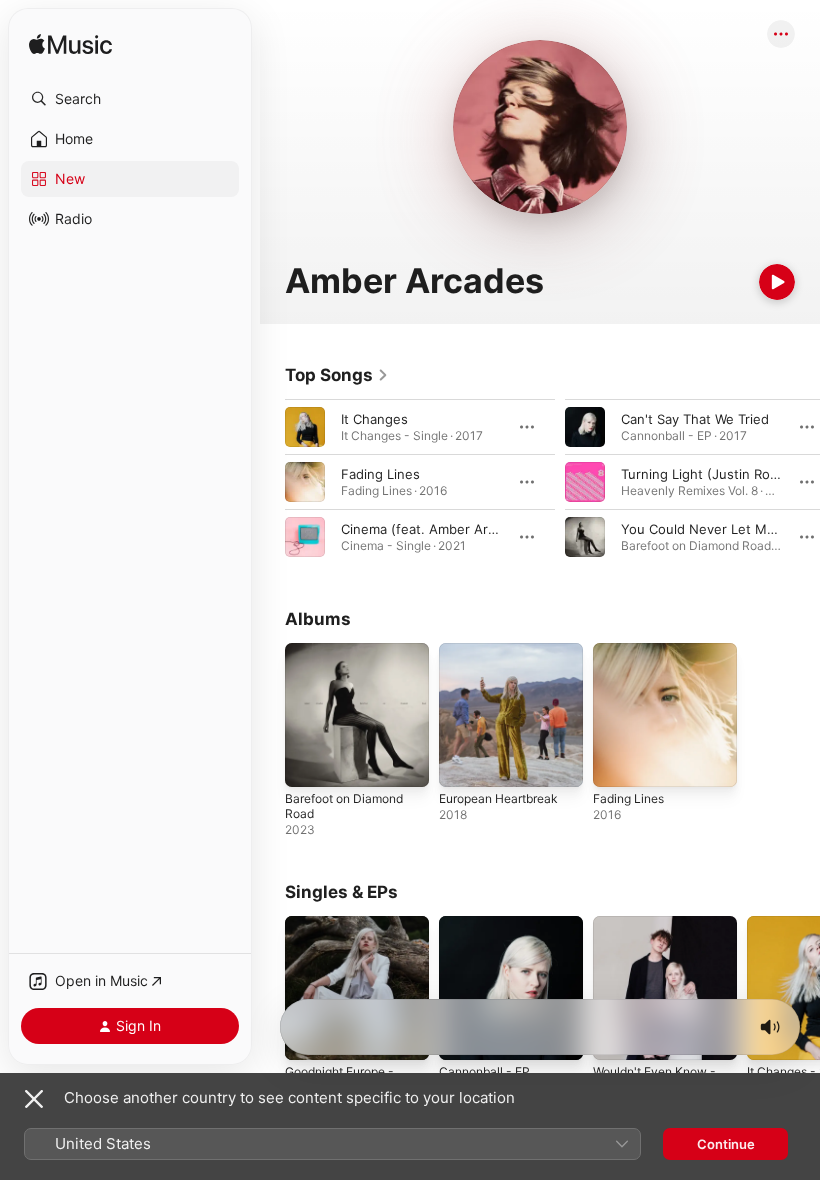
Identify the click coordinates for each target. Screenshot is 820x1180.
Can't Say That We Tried (695, 419)
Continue (726, 1144)
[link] (337, 375)
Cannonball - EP (484, 1071)
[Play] (777, 282)
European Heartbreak (498, 798)
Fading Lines (380, 474)
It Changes (374, 419)
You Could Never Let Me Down (718, 529)
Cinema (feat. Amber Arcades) (435, 529)
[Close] (34, 1099)
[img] (70, 45)
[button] (130, 99)
